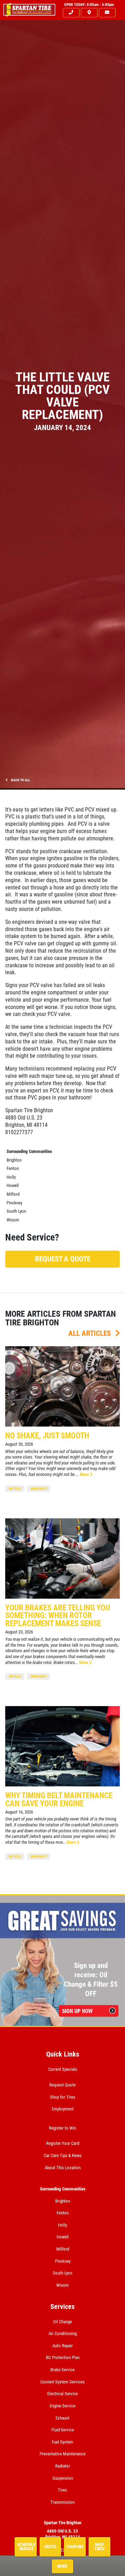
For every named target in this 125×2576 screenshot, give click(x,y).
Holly (11, 1177)
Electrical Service (62, 2394)
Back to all (20, 780)
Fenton (13, 1168)
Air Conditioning (63, 2333)
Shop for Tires (63, 2097)
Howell (13, 1185)
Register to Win (62, 2128)
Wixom (13, 1220)
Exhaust (62, 2418)
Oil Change (62, 2322)
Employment (63, 2109)
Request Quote (62, 2085)
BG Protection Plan (63, 2357)
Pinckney (14, 1203)
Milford (13, 1194)
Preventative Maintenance (62, 2454)
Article (15, 1489)
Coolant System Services (62, 2382)
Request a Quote (63, 1259)
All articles (90, 1333)
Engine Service (62, 2406)
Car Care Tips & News (63, 2155)
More (85, 1474)
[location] (89, 13)
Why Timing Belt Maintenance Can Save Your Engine (59, 1800)
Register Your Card (63, 2143)
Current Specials (63, 2069)
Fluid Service (63, 2430)
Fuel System (62, 2442)
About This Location (63, 2168)
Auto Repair (63, 2346)
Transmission (62, 2502)
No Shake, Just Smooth (47, 1436)
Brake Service (62, 2370)
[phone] (71, 13)
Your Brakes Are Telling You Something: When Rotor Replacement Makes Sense (58, 1616)
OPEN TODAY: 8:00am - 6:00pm (89, 5)
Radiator (63, 2466)
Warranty (39, 1489)
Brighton (14, 1160)
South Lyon (16, 1211)
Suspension (63, 2478)
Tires (62, 2490)
